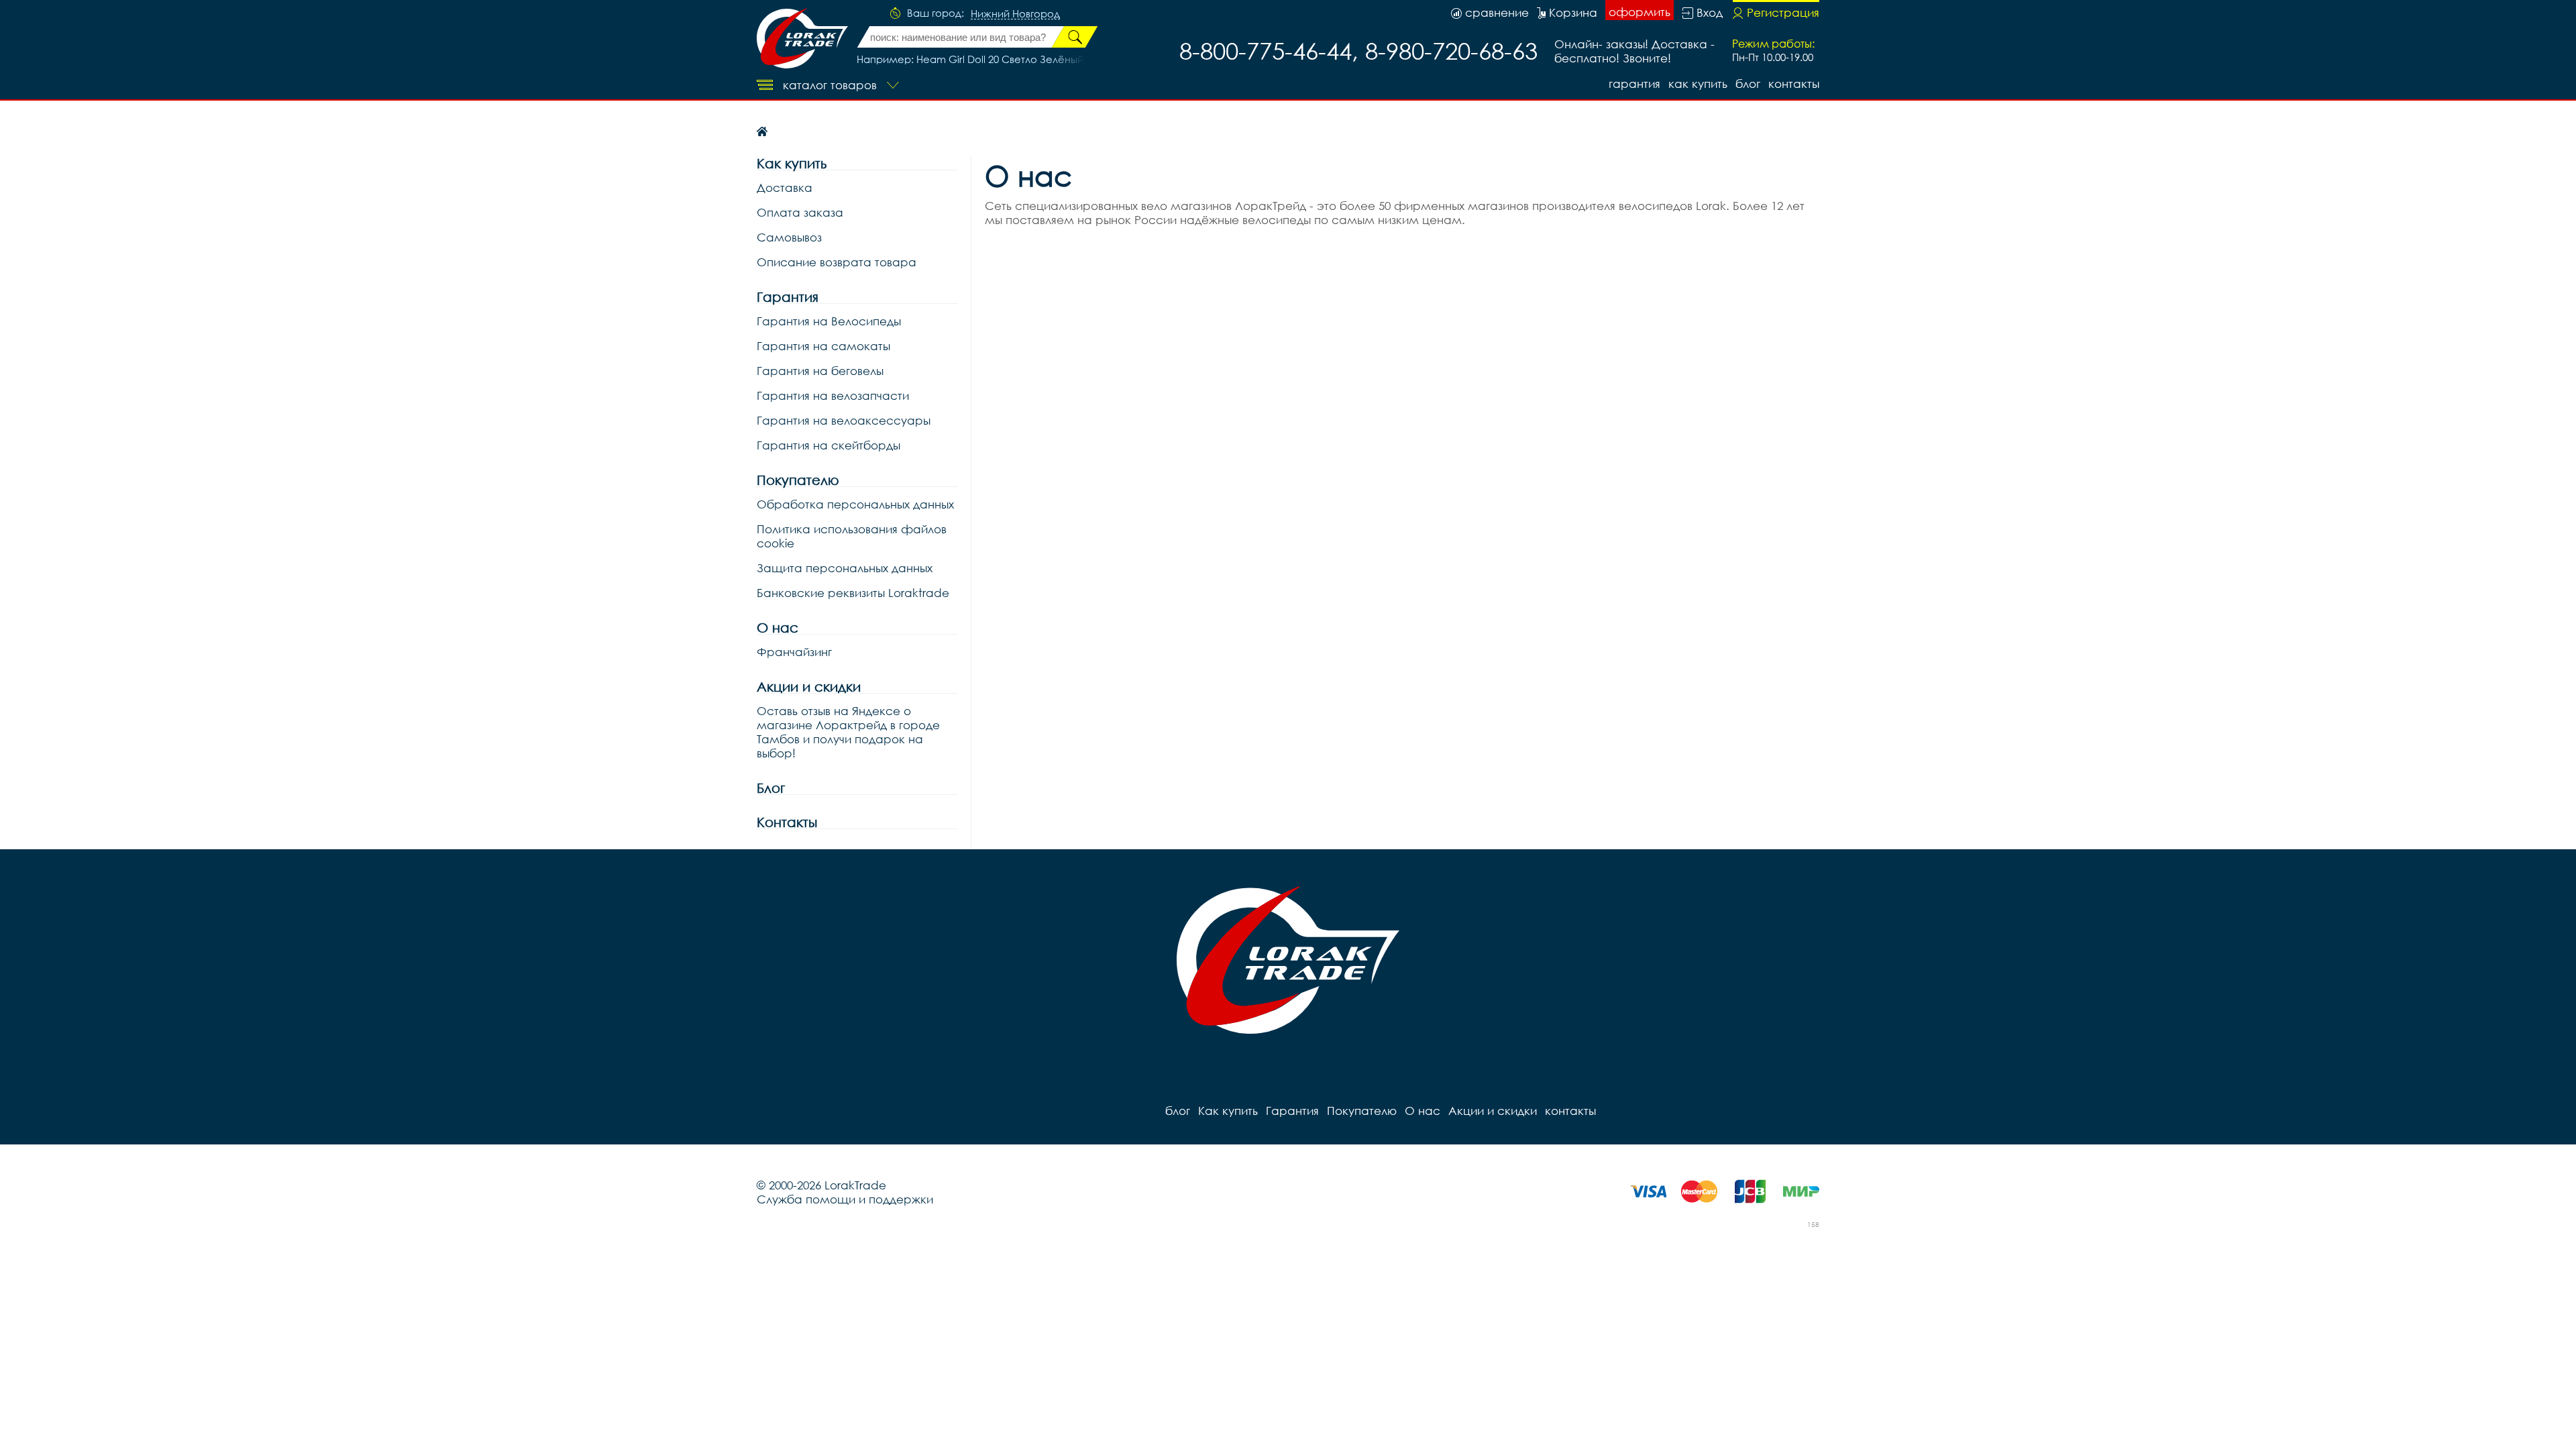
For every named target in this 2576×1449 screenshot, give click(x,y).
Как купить (1698, 84)
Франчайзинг (794, 652)
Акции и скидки (809, 687)
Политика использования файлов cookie (852, 536)
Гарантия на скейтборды (828, 445)
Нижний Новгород (1015, 14)
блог (1748, 84)
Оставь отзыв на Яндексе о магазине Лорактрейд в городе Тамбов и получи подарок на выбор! (848, 732)
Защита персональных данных (845, 568)
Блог (771, 788)
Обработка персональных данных (855, 504)
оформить (1640, 12)
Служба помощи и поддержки (845, 1199)
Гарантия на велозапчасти (833, 395)
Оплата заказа (800, 212)
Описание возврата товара (837, 262)
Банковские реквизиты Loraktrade (853, 593)
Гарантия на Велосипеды (829, 321)
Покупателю (798, 480)
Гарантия (1634, 84)
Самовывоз (789, 237)
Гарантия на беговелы (820, 371)
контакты (1794, 84)
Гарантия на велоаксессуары (844, 420)
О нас (777, 628)
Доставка (785, 187)
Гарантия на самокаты (823, 346)
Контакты (787, 822)
